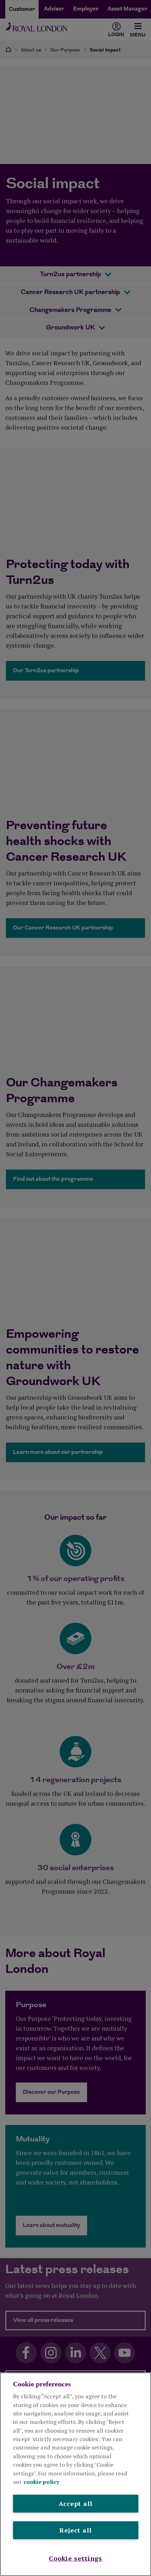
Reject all (75, 2530)
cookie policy (42, 2482)
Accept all (75, 2503)
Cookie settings (76, 2558)
